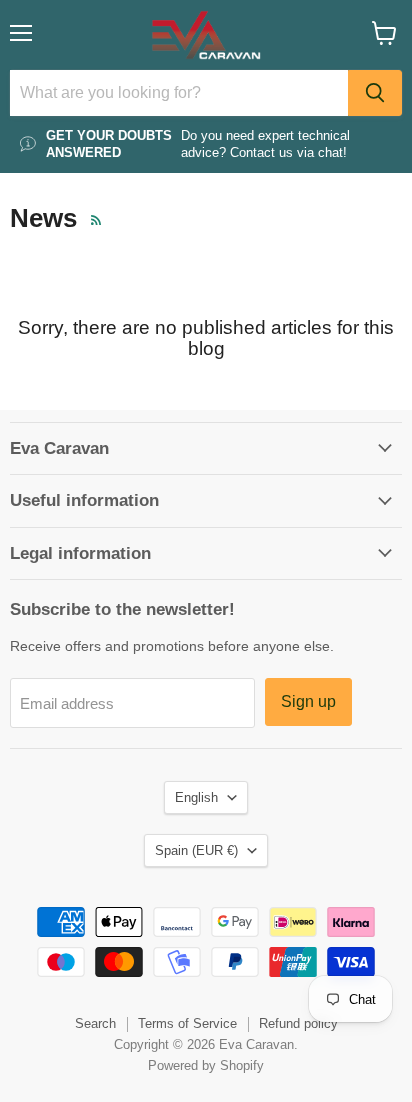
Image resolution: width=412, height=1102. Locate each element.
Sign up (308, 701)
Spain (196, 850)
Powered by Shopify (206, 1065)
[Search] (375, 93)
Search (95, 1023)
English (196, 797)
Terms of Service (187, 1023)
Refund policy (298, 1023)
